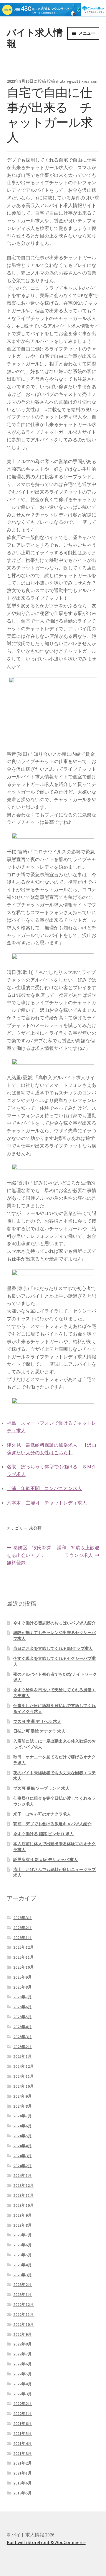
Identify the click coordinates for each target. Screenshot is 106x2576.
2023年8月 (23, 2225)
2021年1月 (23, 2473)
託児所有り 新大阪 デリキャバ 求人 (45, 1860)
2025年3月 (23, 2037)
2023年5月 (23, 2255)
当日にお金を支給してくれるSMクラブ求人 (53, 1648)
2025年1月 (23, 2056)
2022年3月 (23, 2394)
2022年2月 (23, 2404)
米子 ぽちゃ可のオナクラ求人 (42, 1814)
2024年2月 (23, 2166)
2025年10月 (24, 1967)
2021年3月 (23, 2453)
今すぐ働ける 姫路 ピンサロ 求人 (43, 1834)
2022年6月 (23, 2364)
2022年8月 (23, 2344)
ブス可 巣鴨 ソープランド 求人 (41, 1788)
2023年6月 (23, 2245)
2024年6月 (23, 2126)
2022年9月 (23, 2334)
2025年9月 (23, 1977)
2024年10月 (24, 2086)
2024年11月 (24, 2076)
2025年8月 (23, 1987)
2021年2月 (23, 2463)
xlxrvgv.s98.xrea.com (79, 81)
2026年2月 (23, 1928)
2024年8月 (23, 2106)
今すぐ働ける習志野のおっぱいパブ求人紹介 (54, 1623)
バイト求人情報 (35, 38)
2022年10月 (24, 2324)
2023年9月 (23, 2215)
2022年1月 (23, 2414)
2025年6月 (23, 2007)
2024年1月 (23, 2175)
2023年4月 (23, 2265)
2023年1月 (23, 2294)
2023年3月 (23, 2275)
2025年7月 (23, 1997)
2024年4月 (23, 2146)
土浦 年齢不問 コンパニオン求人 (44, 1488)
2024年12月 (24, 2066)
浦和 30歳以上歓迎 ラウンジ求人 (78, 1552)
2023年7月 (23, 2235)
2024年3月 (23, 2156)
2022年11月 (24, 2314)
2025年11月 (24, 1957)
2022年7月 (23, 2354)
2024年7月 (23, 2116)
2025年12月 (24, 1947)
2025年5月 (23, 2017)
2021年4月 (23, 2443)
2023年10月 (24, 2205)
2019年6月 (23, 2483)
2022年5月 (23, 2374)
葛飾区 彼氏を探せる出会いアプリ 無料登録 (29, 1556)
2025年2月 (23, 2047)
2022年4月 (23, 2384)
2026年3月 (23, 1918)
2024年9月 (23, 2096)
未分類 (35, 1528)
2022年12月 (24, 2304)
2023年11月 (24, 2195)
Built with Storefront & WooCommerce (46, 2542)
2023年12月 (24, 2185)
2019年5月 (23, 2493)
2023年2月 (23, 2284)
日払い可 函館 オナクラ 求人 (39, 1731)
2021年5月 (23, 2433)
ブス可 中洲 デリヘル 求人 (37, 1721)
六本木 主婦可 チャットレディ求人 (47, 1503)
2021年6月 (23, 2424)
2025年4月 (23, 2027)
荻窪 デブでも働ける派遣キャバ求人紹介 (52, 1824)
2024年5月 (23, 2136)
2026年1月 (23, 1938)
